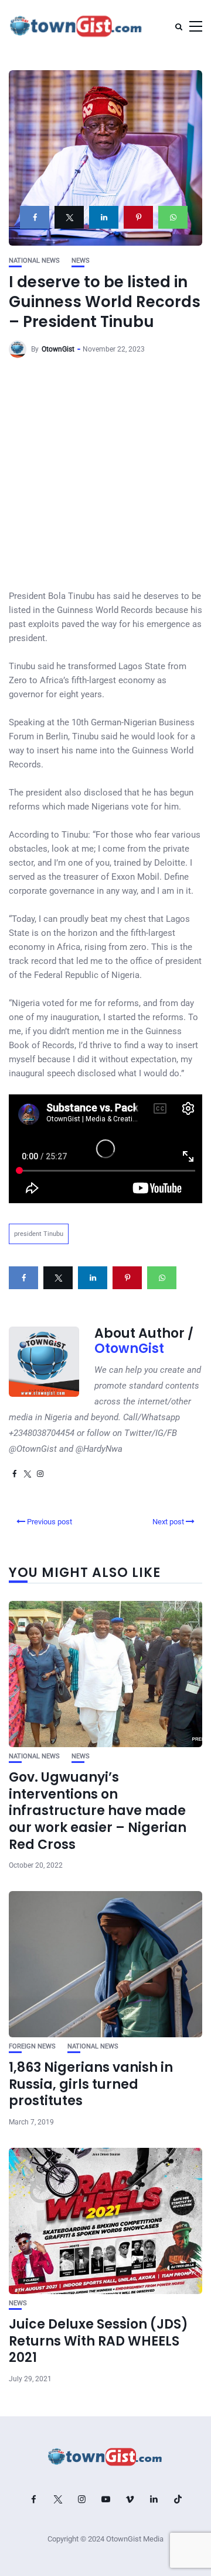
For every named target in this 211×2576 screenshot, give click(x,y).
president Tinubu (39, 1234)
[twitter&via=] (69, 217)
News (81, 261)
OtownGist (58, 349)
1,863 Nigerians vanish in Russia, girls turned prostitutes (91, 2084)
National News (34, 261)
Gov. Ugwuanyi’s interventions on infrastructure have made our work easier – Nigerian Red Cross (98, 1811)
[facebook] (35, 217)
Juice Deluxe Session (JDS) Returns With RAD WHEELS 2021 (98, 2341)
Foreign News (32, 2046)
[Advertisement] (105, 478)
